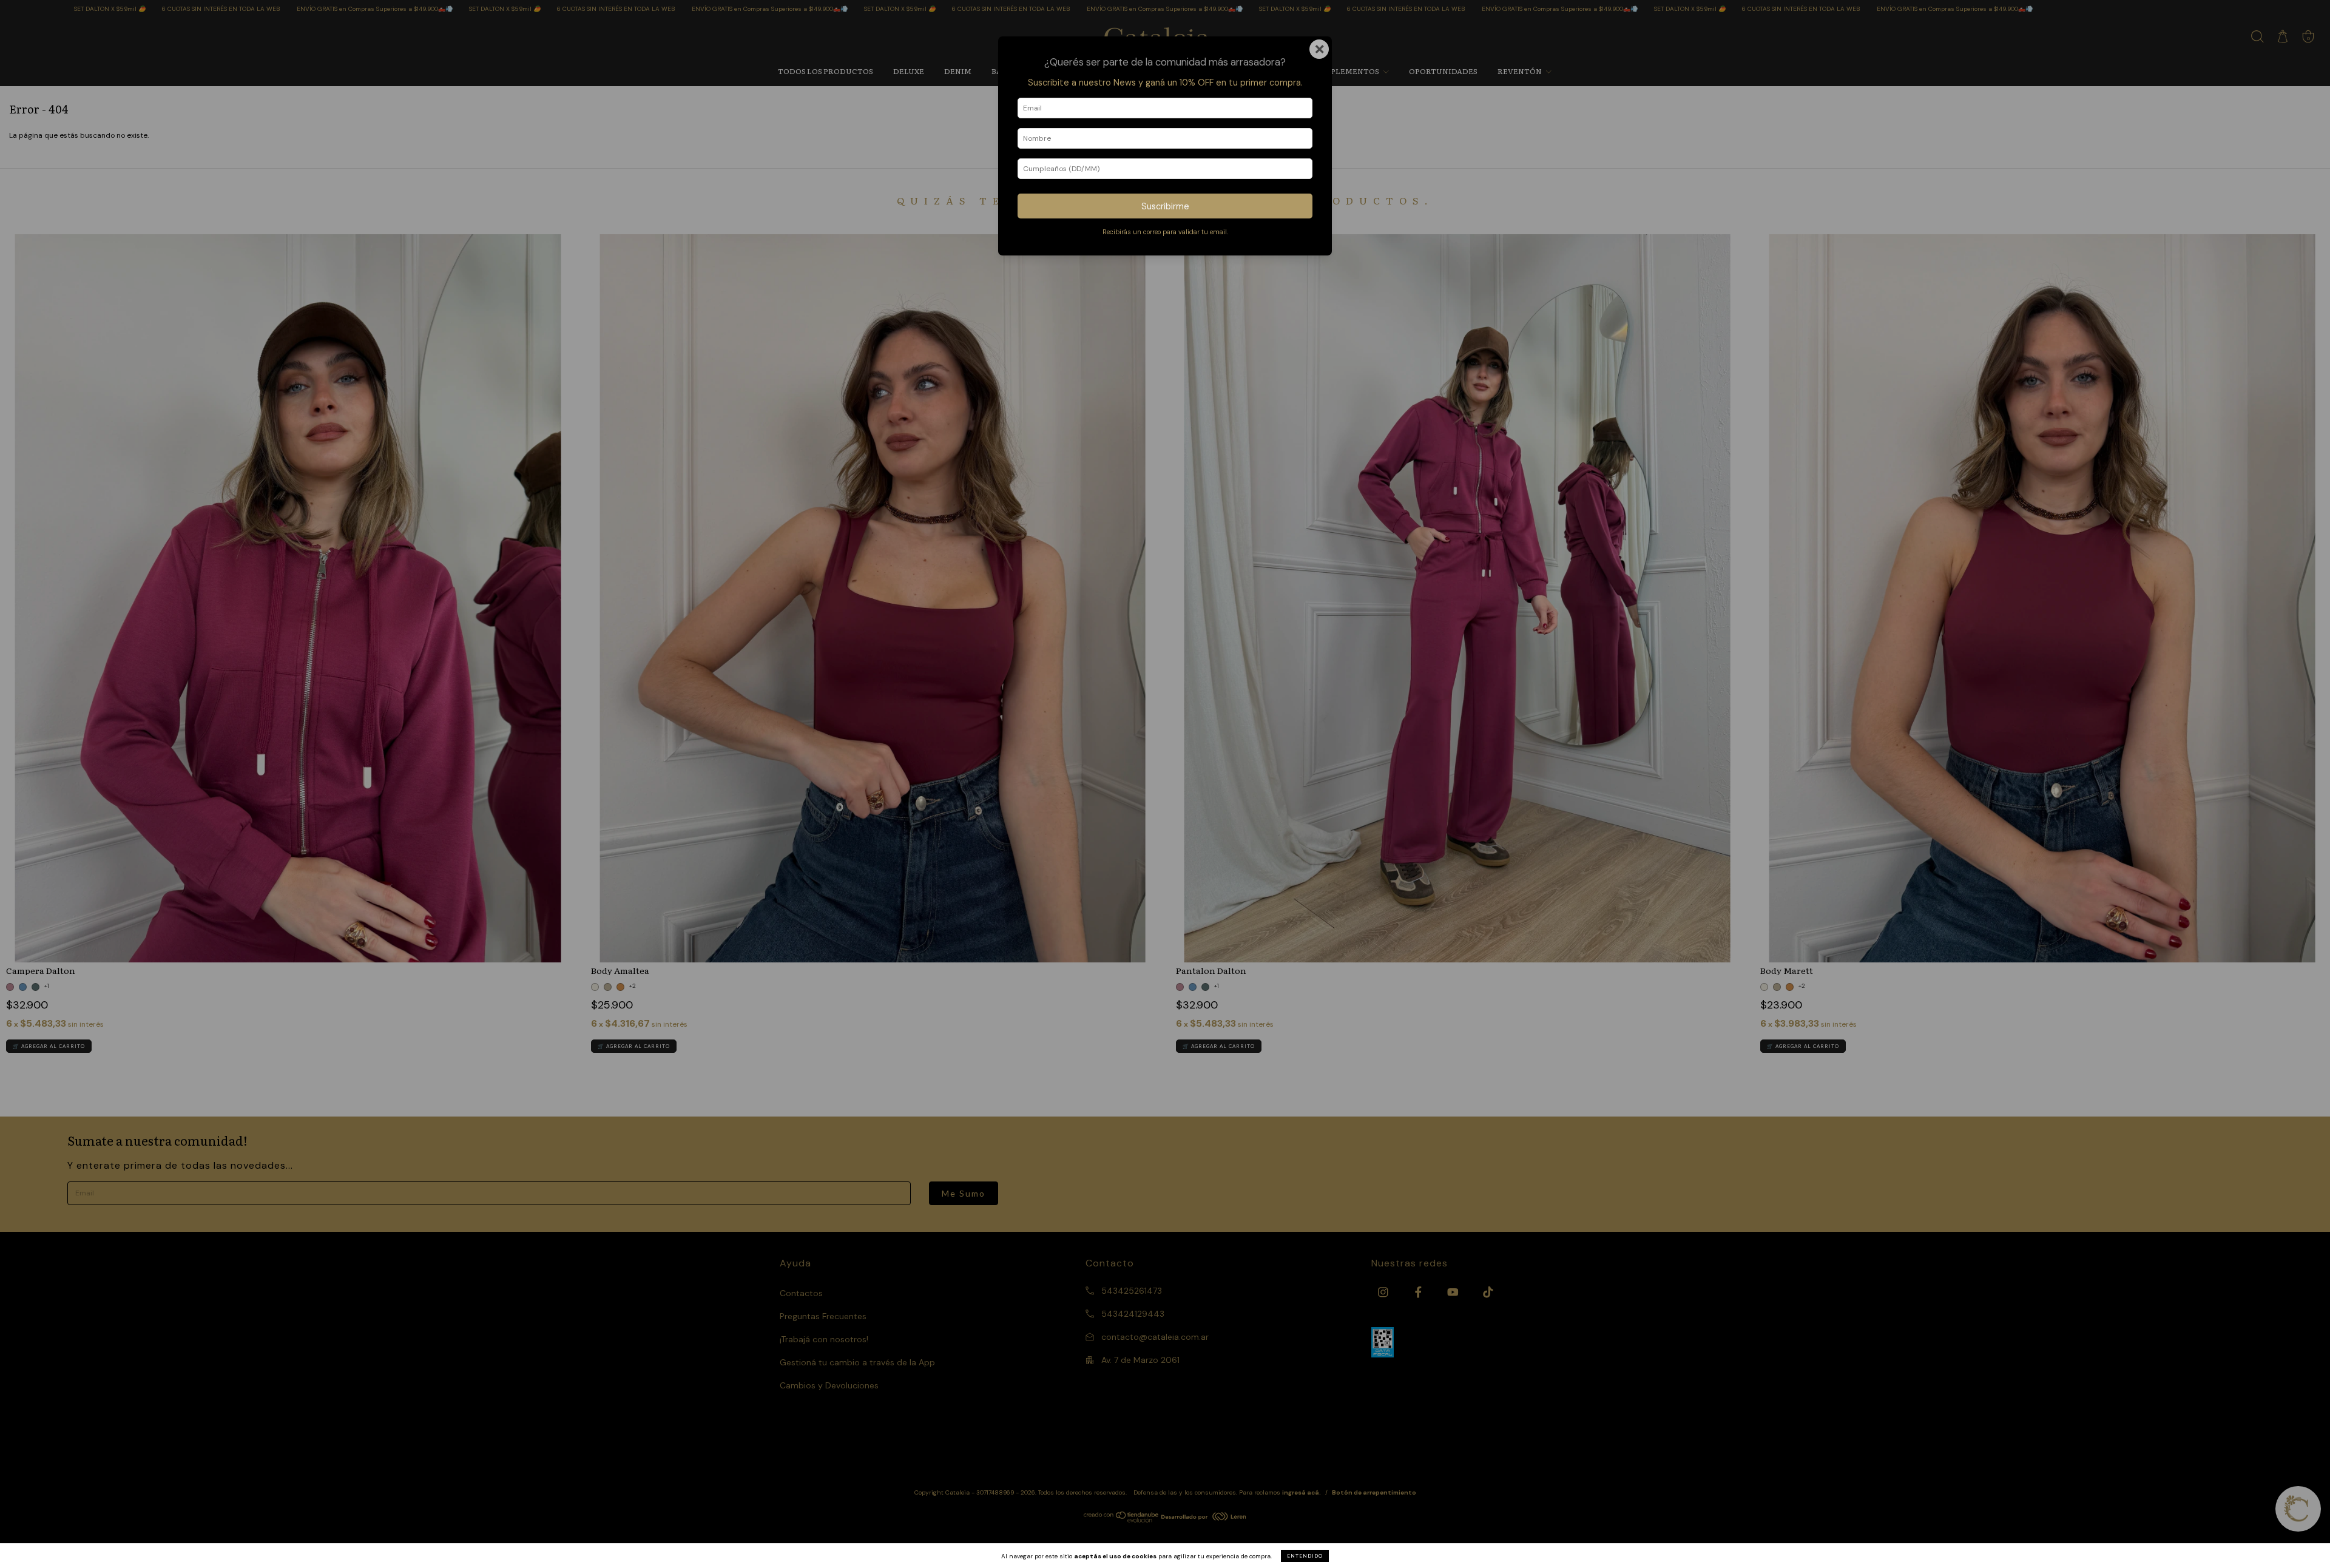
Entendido (1305, 1556)
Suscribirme (1165, 206)
